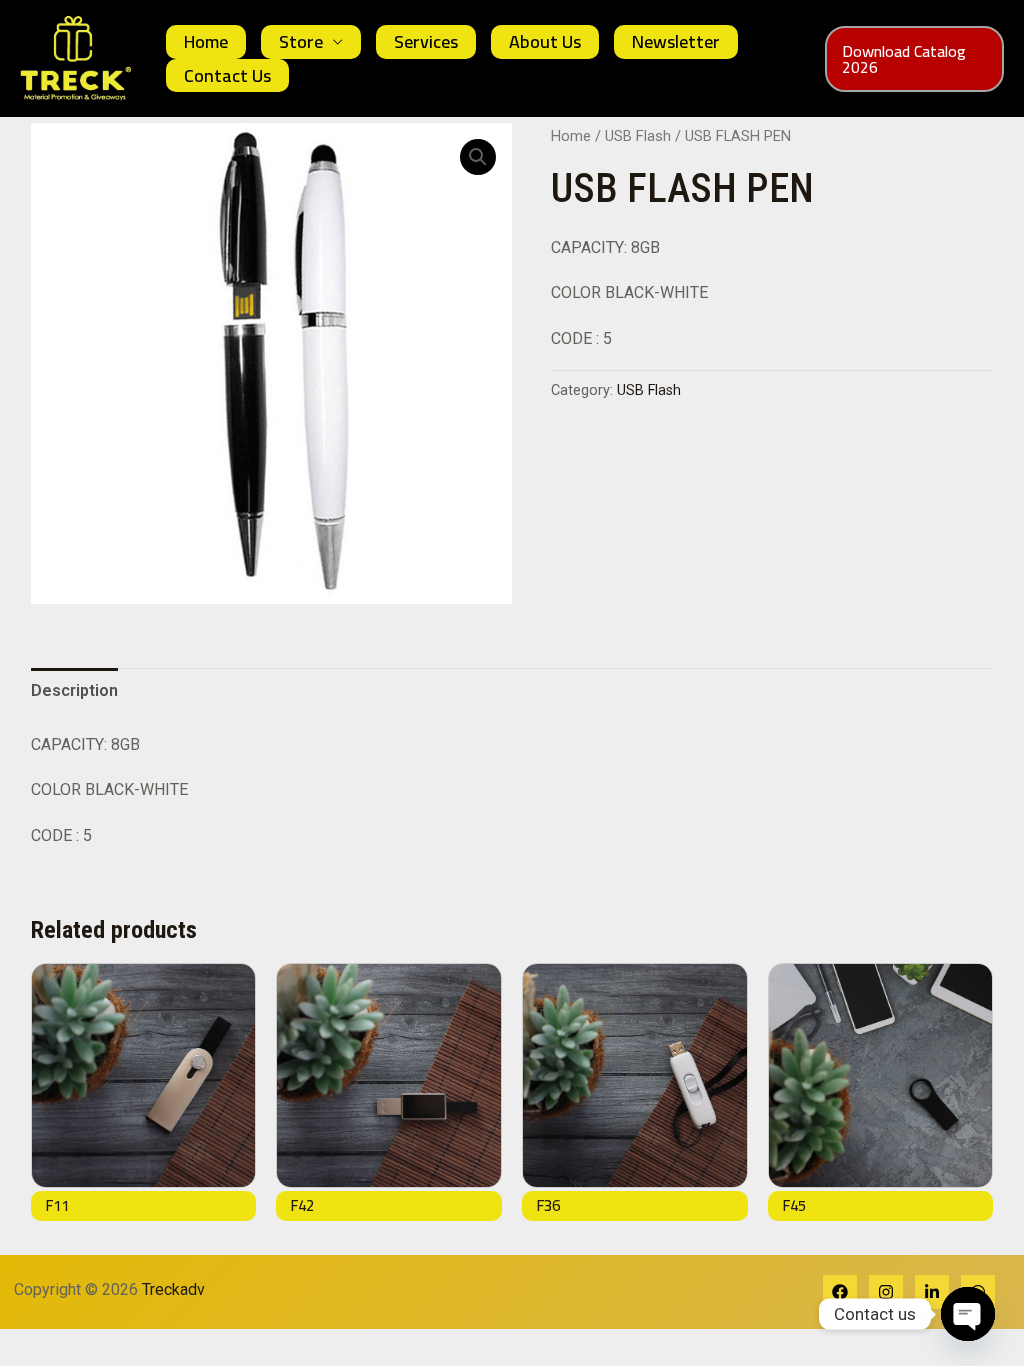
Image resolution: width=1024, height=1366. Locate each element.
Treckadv (179, 1289)
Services (426, 41)
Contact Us (227, 75)
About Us (545, 41)
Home (206, 41)
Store (301, 41)
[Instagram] (886, 1292)
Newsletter (676, 41)
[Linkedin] (932, 1292)
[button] (914, 59)
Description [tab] (74, 690)
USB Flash (638, 136)
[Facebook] (840, 1292)
